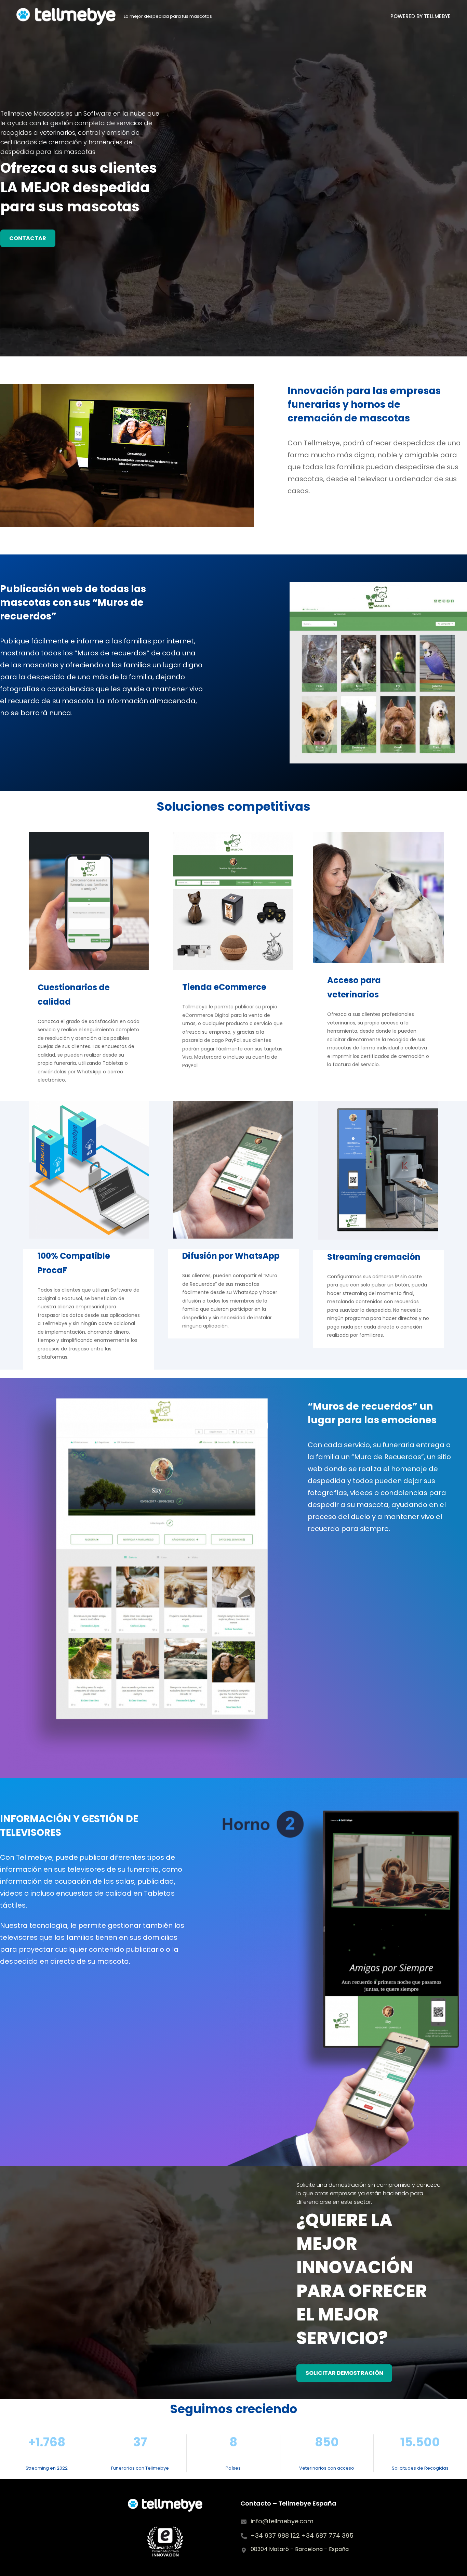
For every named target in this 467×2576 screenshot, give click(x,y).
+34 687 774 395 (328, 2535)
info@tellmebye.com (282, 2521)
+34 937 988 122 (276, 2535)
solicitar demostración (344, 2373)
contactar (28, 238)
